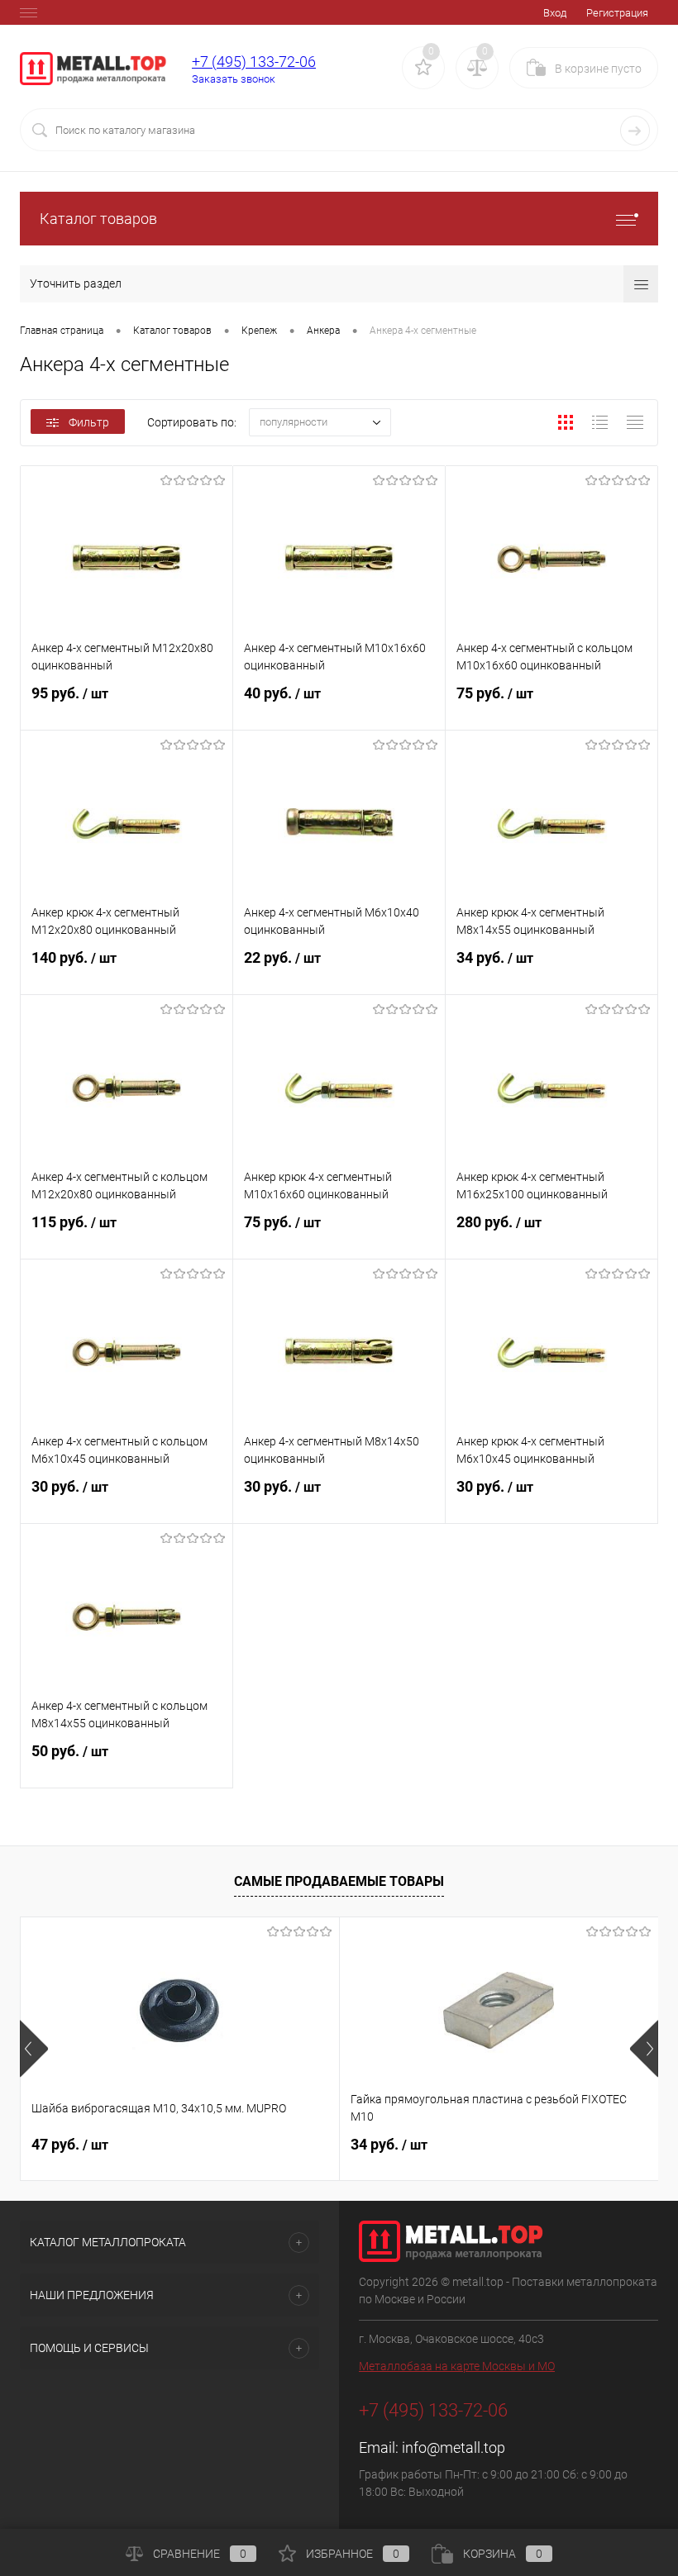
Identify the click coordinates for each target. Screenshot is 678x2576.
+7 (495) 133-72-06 (254, 62)
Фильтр (89, 422)
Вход (555, 13)
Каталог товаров (98, 219)
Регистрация (617, 13)
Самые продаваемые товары (339, 1881)
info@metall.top (454, 2447)
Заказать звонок (234, 79)
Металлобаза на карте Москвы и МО (457, 2366)
